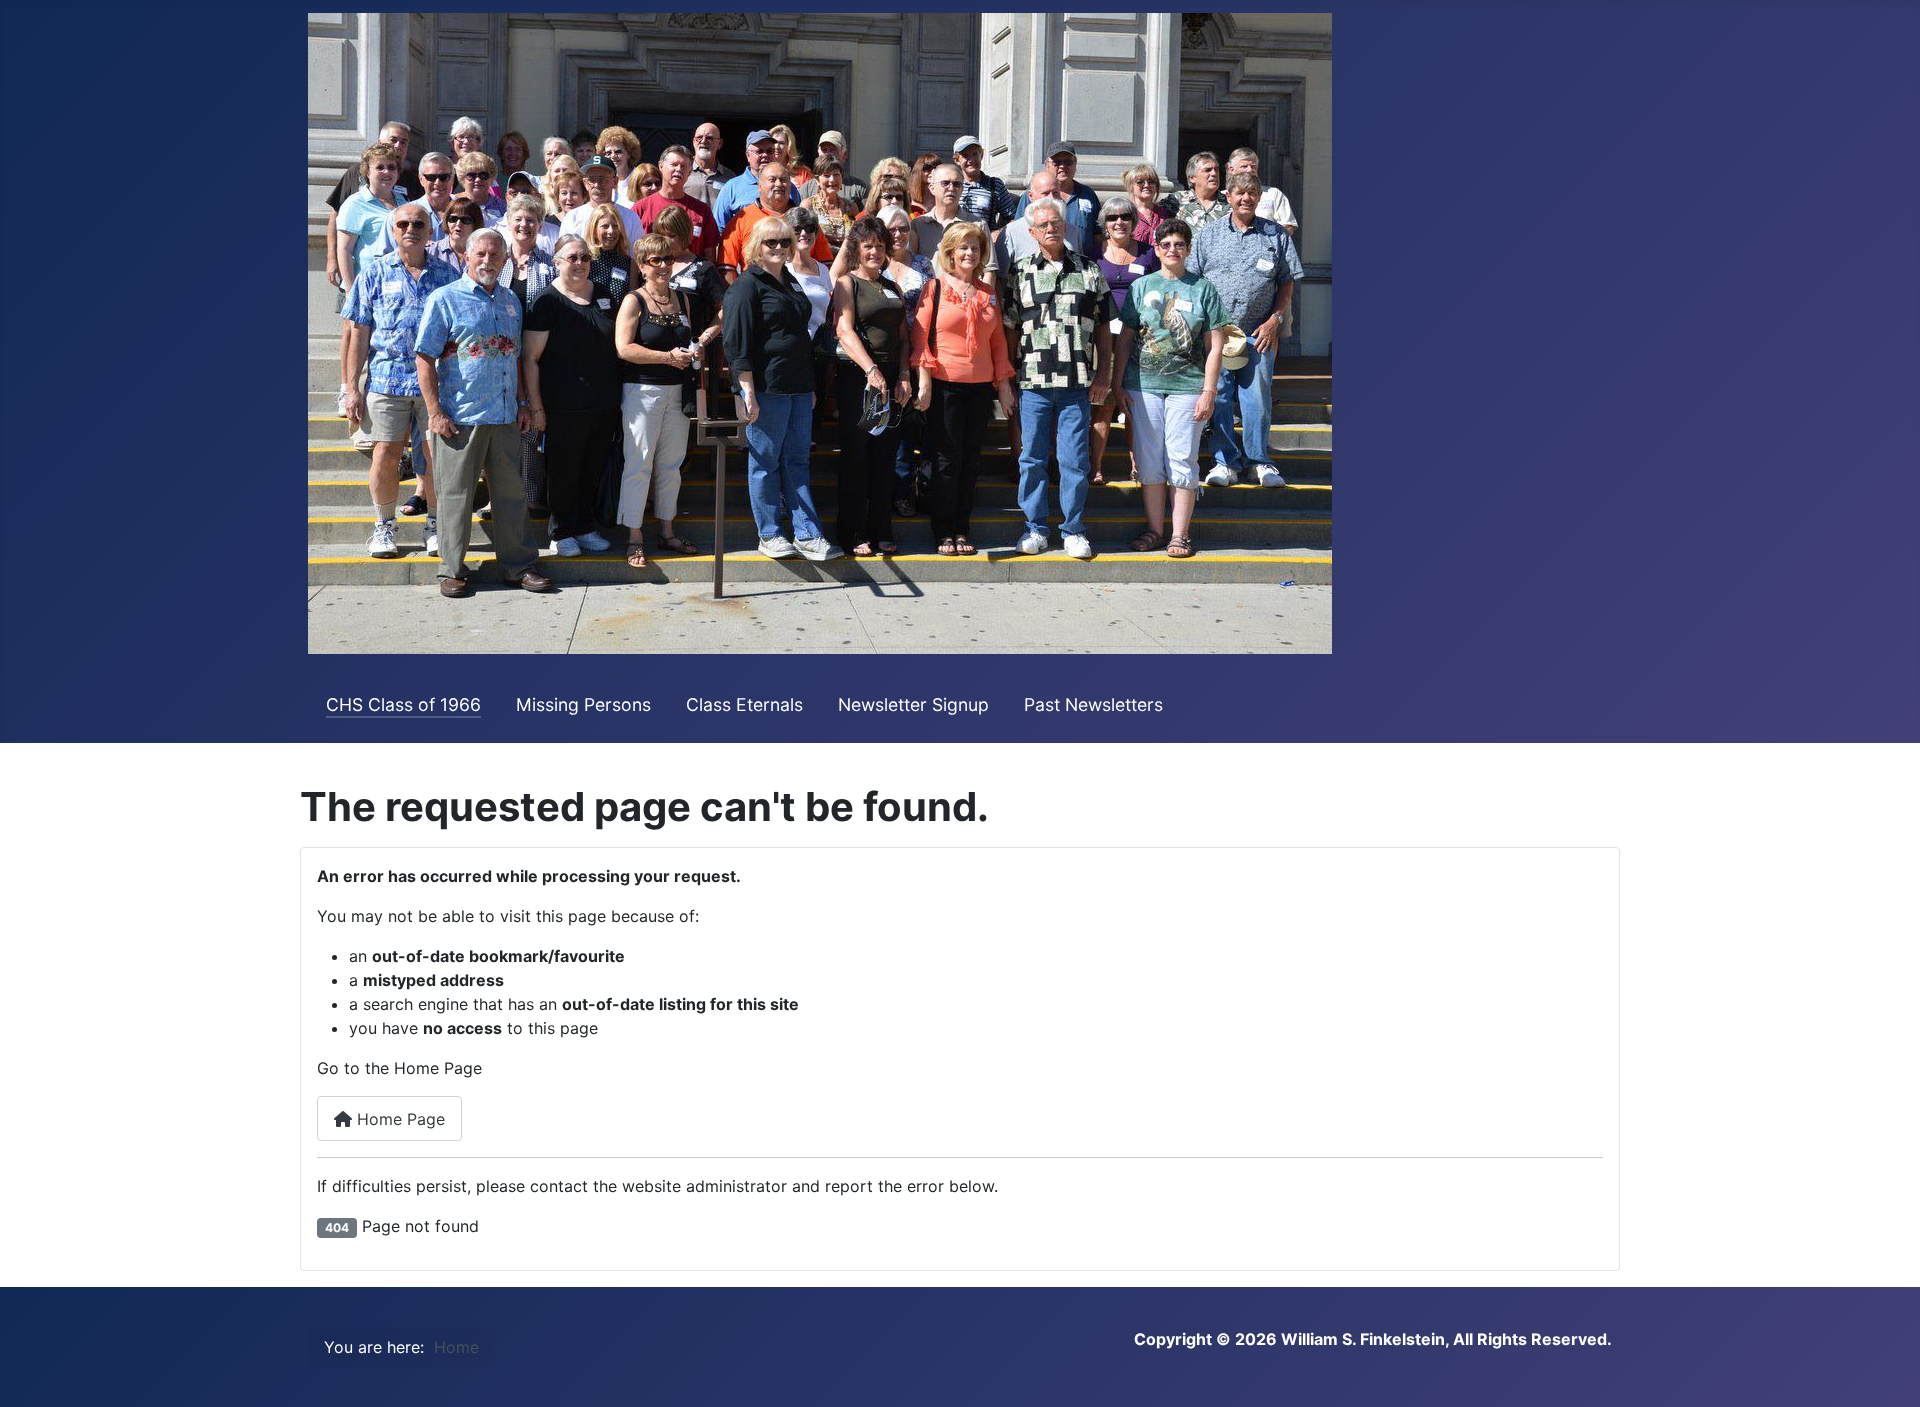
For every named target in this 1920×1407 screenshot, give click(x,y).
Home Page (398, 1119)
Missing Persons (583, 704)
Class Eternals (744, 704)
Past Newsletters (1093, 704)
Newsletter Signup (913, 704)
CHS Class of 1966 (403, 704)
